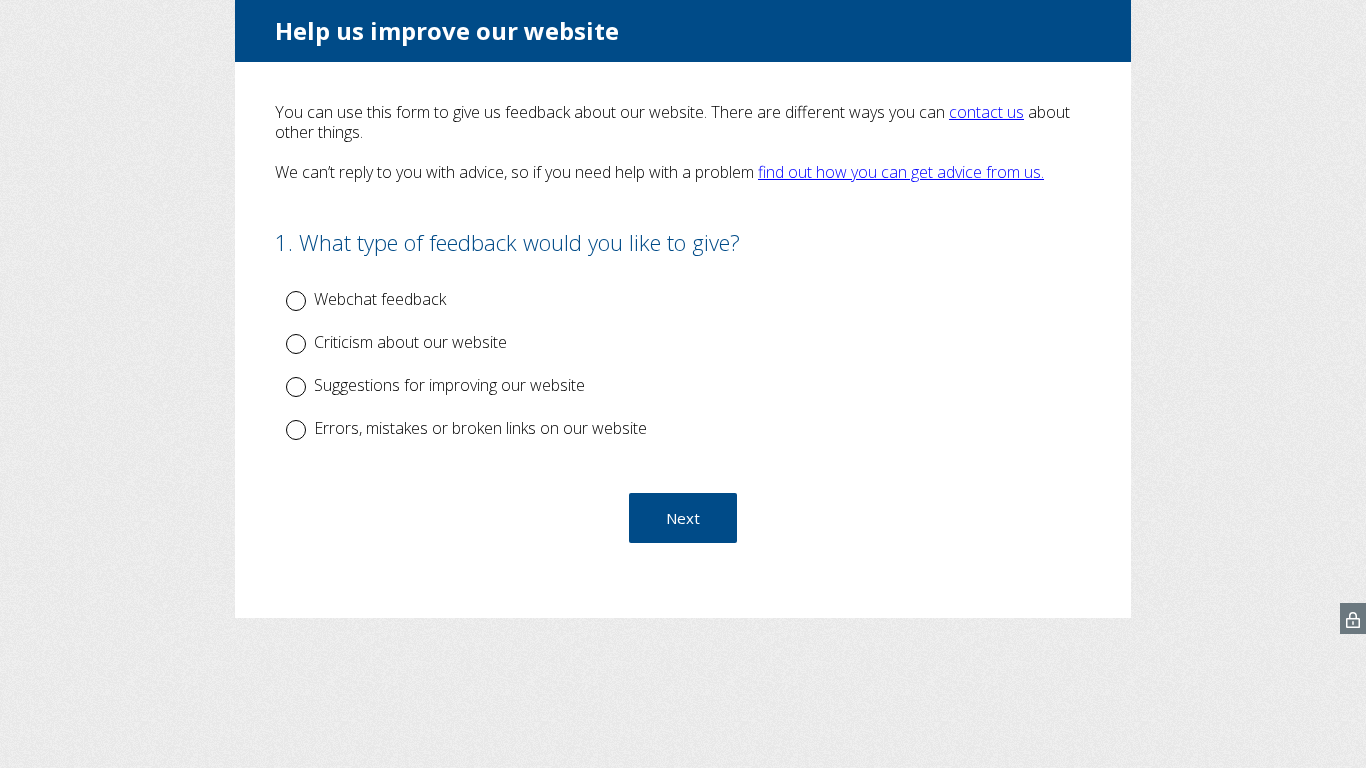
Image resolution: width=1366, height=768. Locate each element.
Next (683, 518)
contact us (986, 112)
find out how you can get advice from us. (901, 172)
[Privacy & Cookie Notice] (1353, 618)
